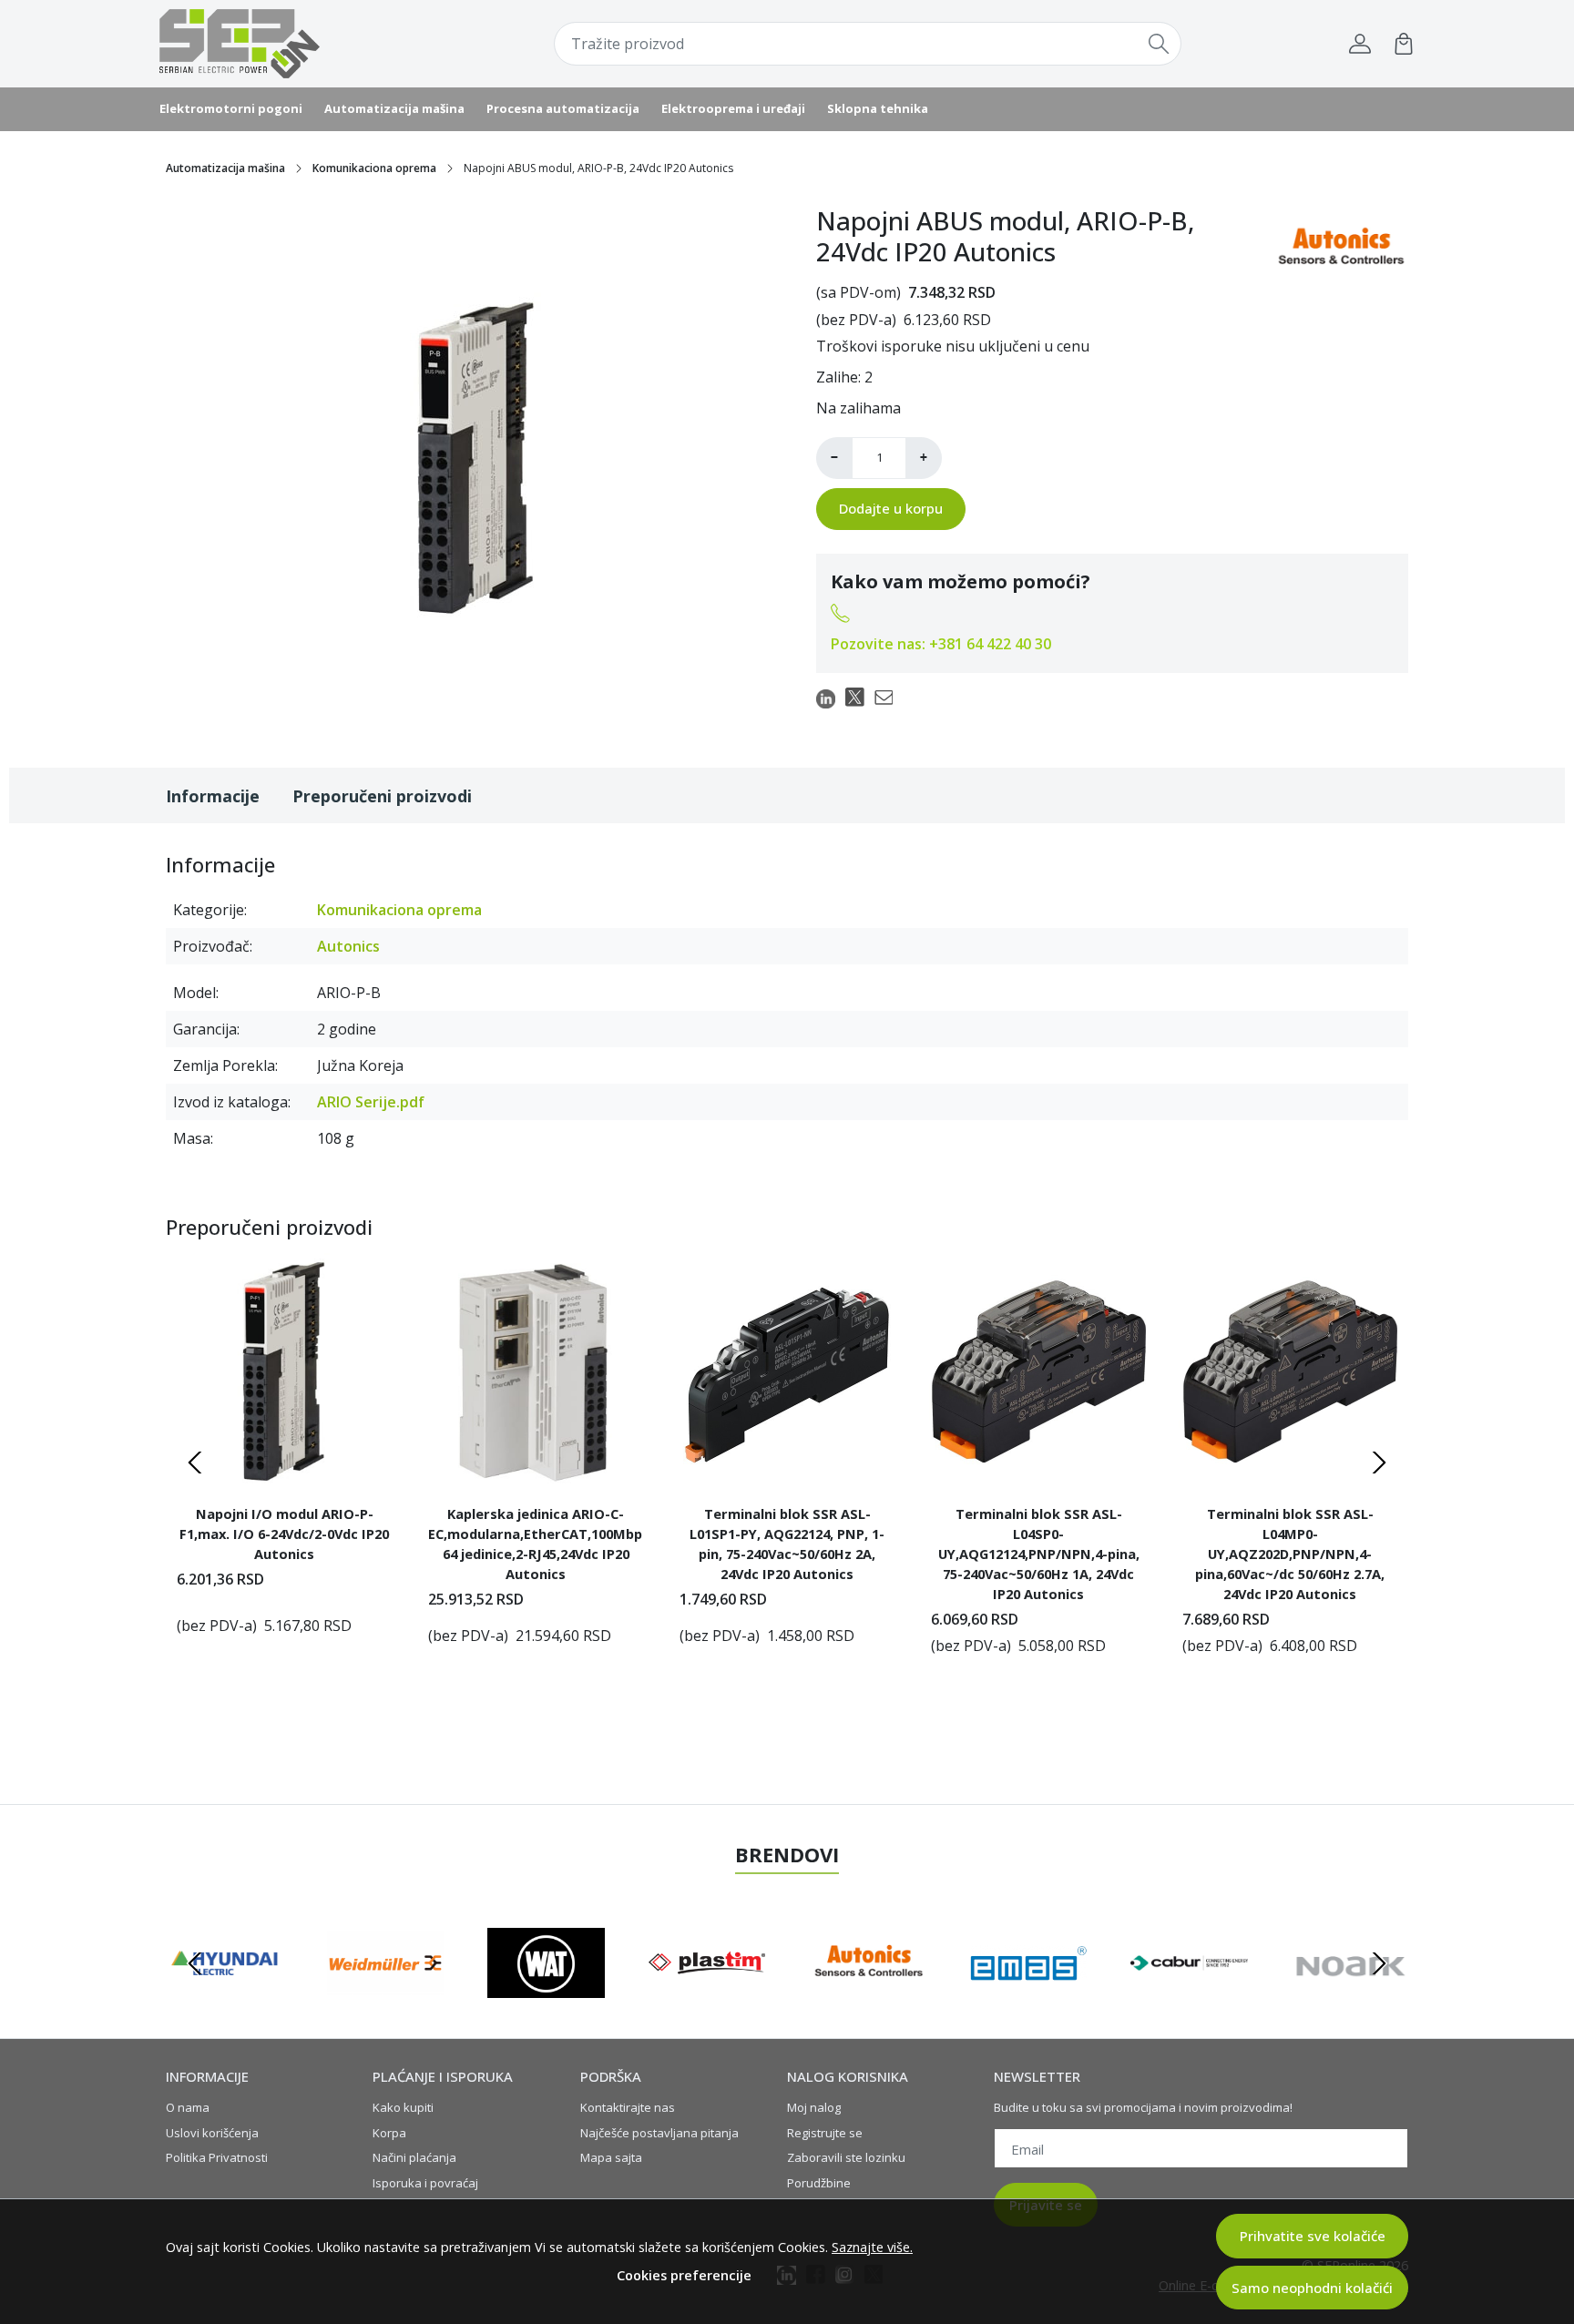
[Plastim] (225, 1998)
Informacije (213, 796)
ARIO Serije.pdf (371, 1102)
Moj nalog (814, 2107)
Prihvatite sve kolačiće (1313, 2236)
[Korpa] (1404, 44)
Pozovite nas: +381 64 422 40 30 (941, 644)
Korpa (389, 2133)
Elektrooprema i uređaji (733, 108)
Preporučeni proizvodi (382, 796)
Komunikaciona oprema (374, 168)
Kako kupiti (403, 2107)
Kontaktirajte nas (628, 2107)
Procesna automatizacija (563, 108)
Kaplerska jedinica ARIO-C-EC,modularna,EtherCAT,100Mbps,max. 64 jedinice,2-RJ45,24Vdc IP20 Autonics (536, 1544)
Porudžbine (819, 2183)
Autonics (348, 946)
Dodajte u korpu (891, 508)
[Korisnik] (1360, 44)
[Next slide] (1379, 1463)
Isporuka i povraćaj (425, 2183)
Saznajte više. (872, 2247)
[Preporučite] (889, 698)
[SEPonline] (272, 44)
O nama (188, 2107)
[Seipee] (1189, 1998)
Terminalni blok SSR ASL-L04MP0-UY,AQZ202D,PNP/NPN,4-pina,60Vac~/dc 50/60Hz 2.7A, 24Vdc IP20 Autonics (1290, 1554)
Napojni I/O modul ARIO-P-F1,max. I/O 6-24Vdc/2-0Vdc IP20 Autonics (284, 1534)
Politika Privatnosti (217, 2157)
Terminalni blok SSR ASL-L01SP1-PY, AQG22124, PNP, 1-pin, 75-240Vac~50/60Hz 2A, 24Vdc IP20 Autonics (787, 1544)
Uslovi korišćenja (212, 2133)
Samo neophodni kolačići (1312, 2288)
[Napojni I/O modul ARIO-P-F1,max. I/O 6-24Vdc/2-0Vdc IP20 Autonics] (284, 1371)
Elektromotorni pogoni (231, 108)
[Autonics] (386, 1998)
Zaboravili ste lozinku (846, 2157)
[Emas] (546, 1998)
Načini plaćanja (414, 2157)
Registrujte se (825, 2133)
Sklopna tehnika (878, 108)
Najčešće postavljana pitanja (659, 2133)
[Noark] (868, 1998)
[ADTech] (1029, 1998)
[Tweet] (860, 698)
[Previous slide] (195, 1463)
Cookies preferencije (684, 2275)
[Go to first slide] (1379, 1963)
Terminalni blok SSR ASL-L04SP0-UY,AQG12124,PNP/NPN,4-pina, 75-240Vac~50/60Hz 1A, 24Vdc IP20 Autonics (1039, 1554)
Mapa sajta (611, 2157)
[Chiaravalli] (1350, 1998)
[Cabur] (707, 1998)
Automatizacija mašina (394, 108)
